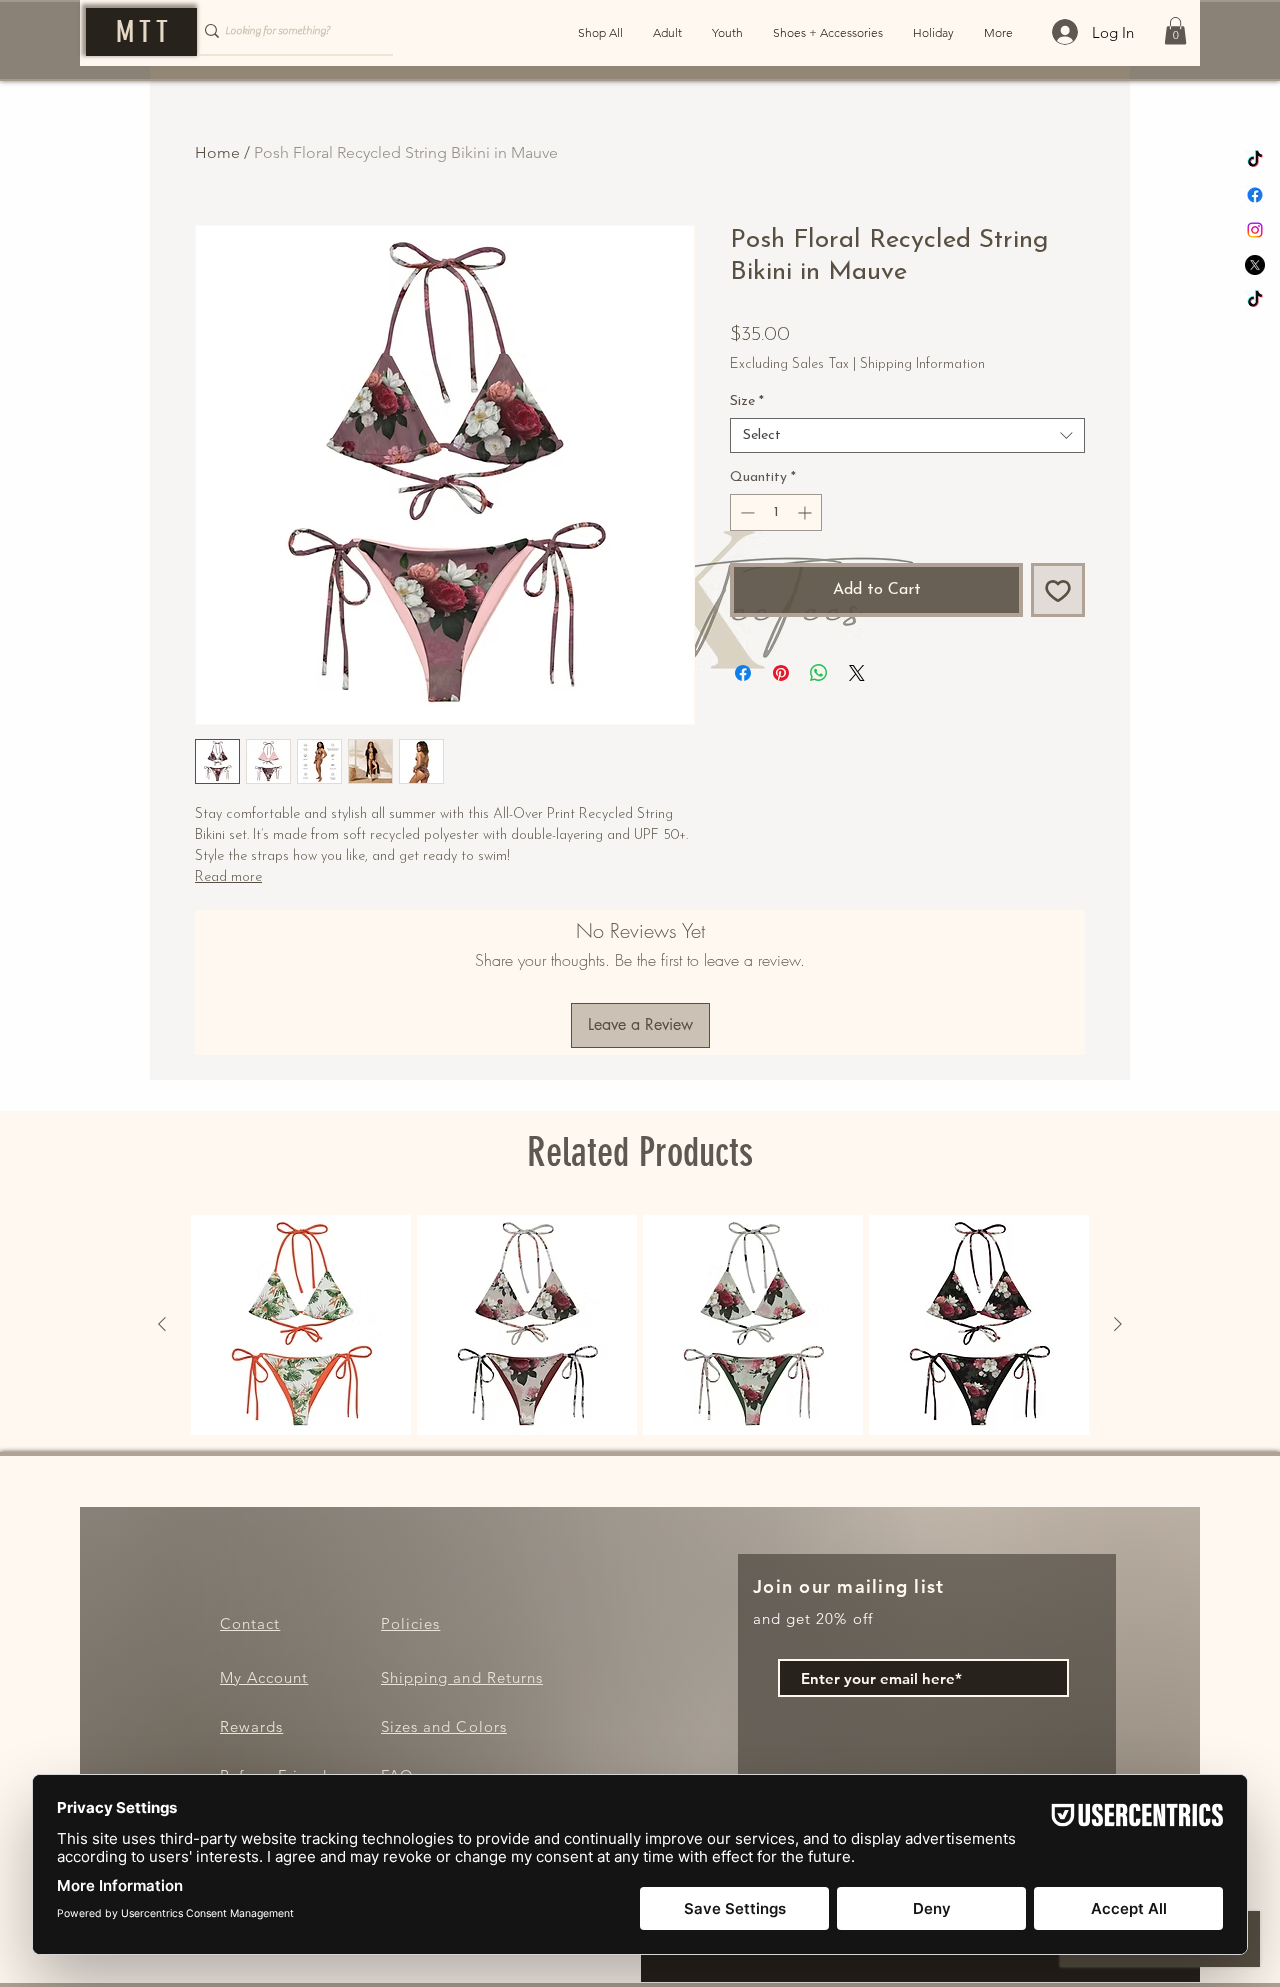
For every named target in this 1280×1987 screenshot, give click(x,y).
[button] (1175, 30)
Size (747, 401)
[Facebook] (1255, 195)
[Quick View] (301, 1325)
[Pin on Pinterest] (781, 673)
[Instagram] (1255, 230)
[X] (1255, 265)
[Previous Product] (162, 1324)
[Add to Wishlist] (1058, 590)
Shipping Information (922, 364)
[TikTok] (1255, 160)
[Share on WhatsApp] (819, 673)
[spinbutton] (776, 512)
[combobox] (907, 435)
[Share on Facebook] (743, 673)
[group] (640, 1325)
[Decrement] (745, 512)
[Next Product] (1118, 1324)
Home (217, 152)
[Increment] (806, 512)
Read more (228, 877)
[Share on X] (857, 673)
